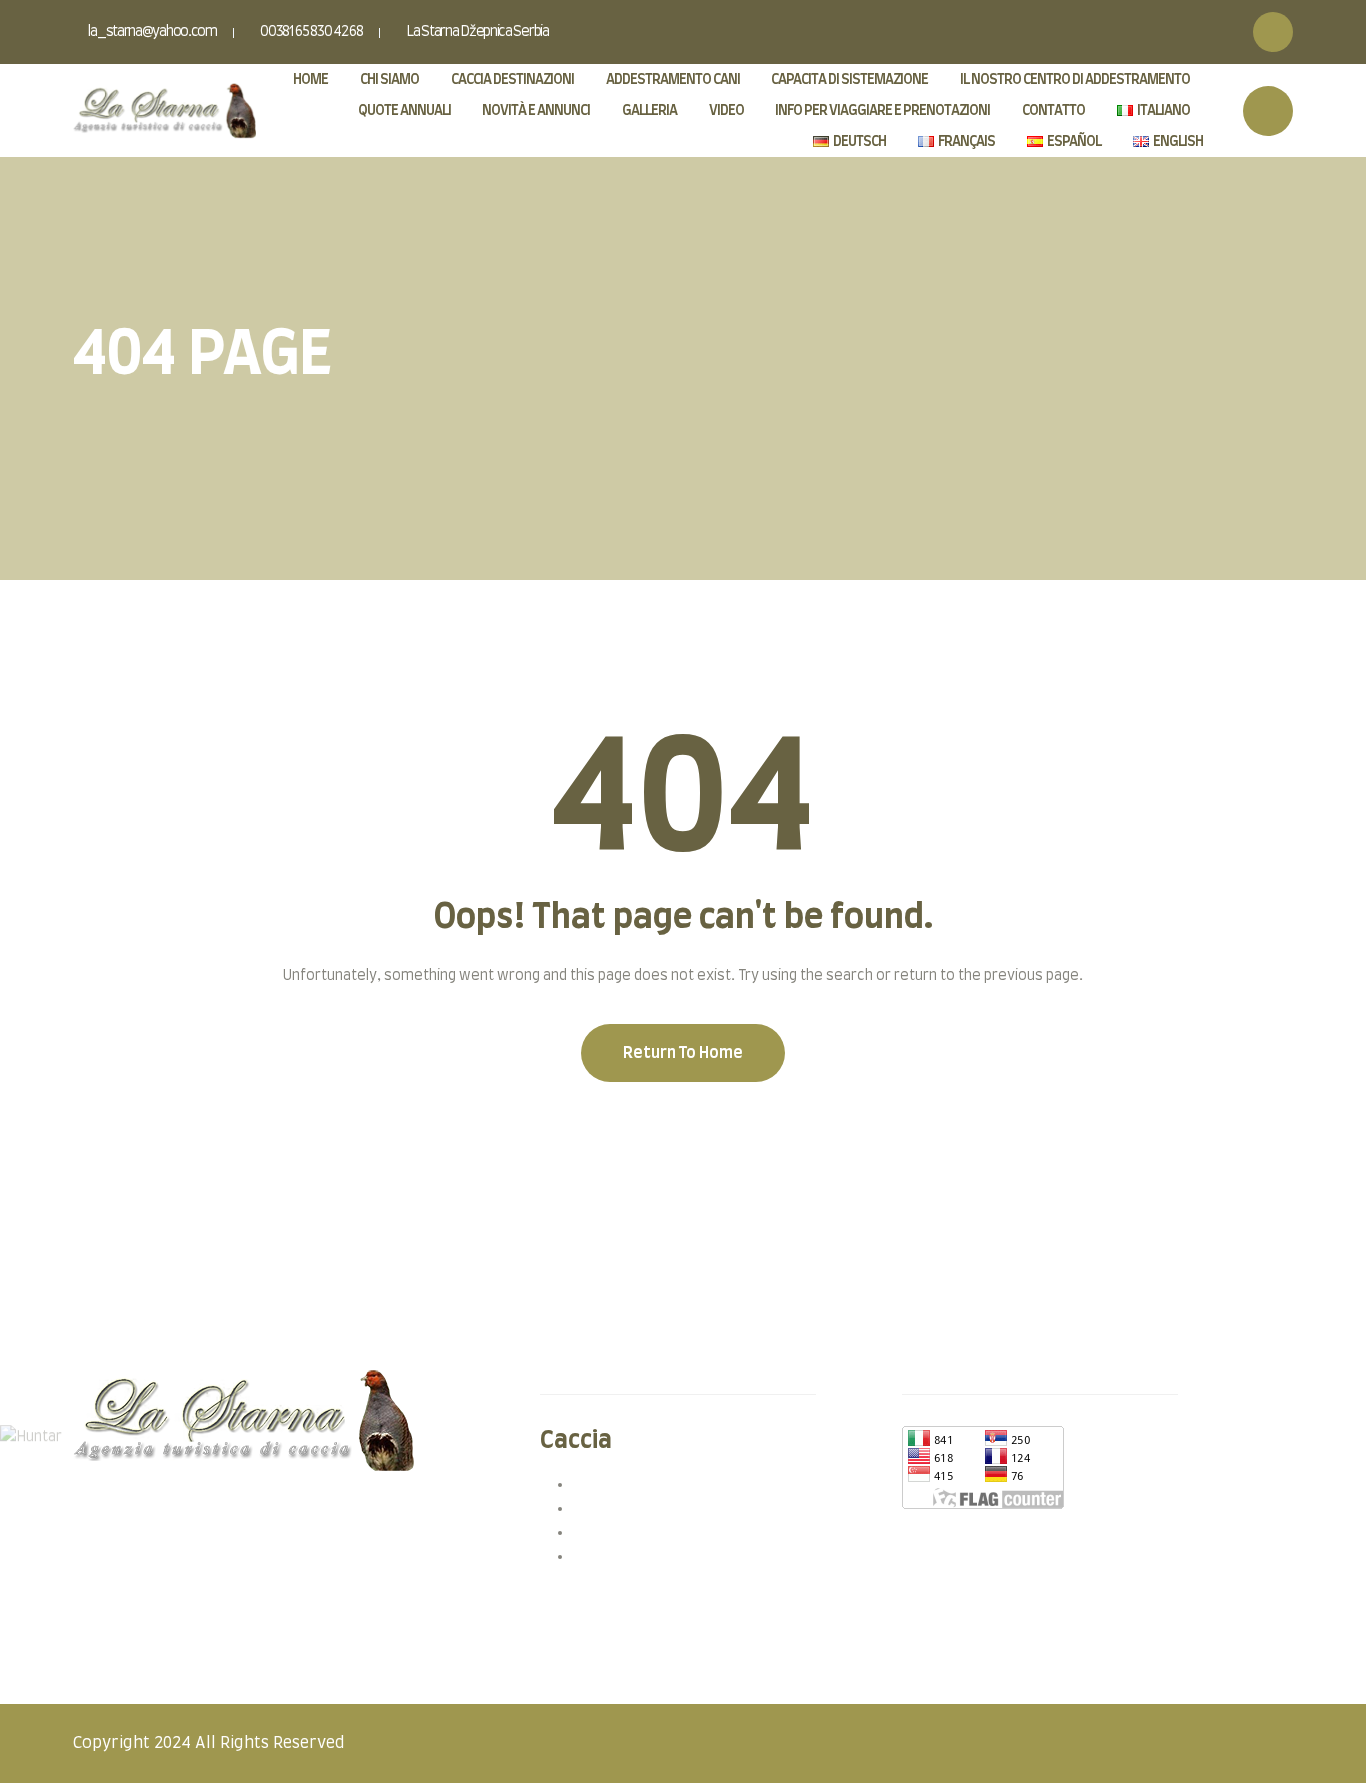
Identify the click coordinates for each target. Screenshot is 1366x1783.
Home (310, 80)
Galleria (649, 111)
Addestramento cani (673, 80)
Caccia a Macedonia (637, 1532)
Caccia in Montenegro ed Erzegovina (693, 1508)
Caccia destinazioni (512, 80)
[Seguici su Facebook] (1273, 32)
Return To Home (683, 1053)
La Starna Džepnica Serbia (476, 32)
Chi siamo (389, 80)
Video (726, 111)
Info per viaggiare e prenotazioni (882, 111)
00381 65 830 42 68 (310, 32)
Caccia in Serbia (623, 1484)
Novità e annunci (536, 111)
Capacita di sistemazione (849, 80)
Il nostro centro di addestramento (1075, 80)
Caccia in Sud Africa (636, 1556)
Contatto (1053, 111)
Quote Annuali (404, 111)
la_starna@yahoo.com (152, 32)
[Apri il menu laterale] (1268, 111)
